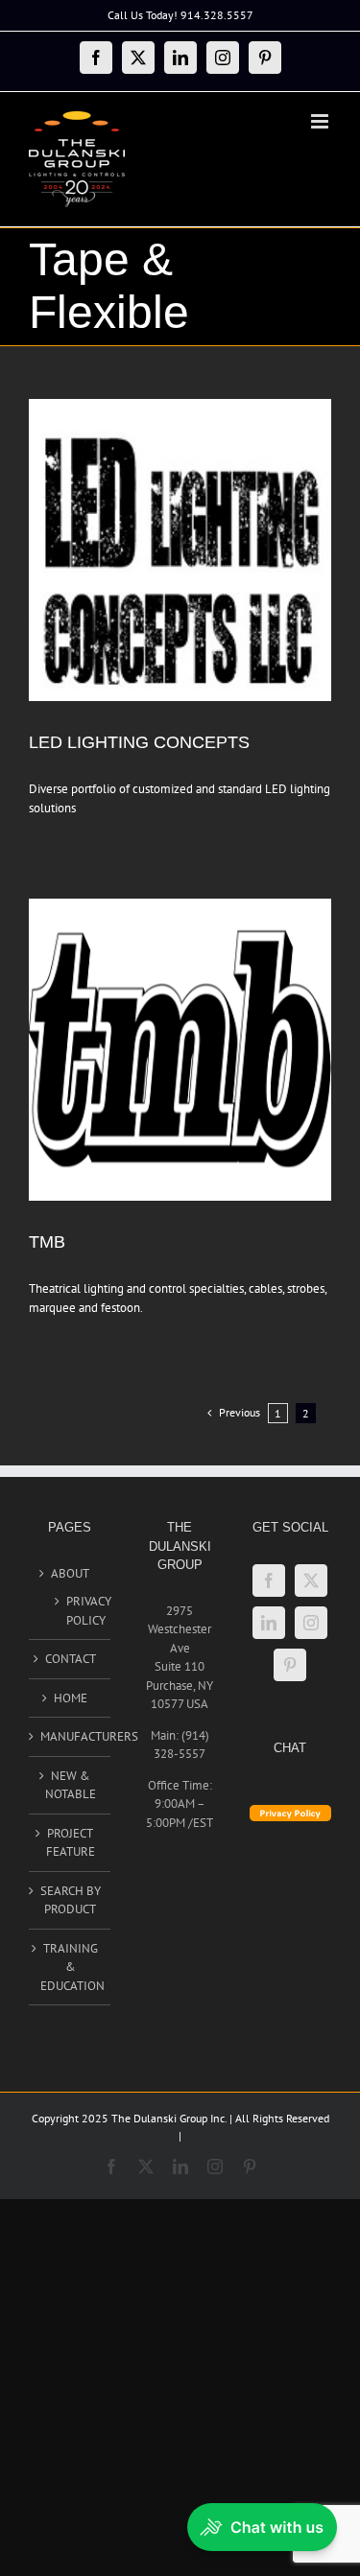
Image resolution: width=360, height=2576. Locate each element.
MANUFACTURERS (71, 1736)
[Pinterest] (290, 1665)
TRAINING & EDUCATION (71, 1967)
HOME (71, 1698)
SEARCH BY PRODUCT (71, 1900)
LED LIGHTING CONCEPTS (139, 742)
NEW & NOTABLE (71, 1785)
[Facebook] (269, 1581)
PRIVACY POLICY (79, 1611)
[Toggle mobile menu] (321, 121)
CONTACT (71, 1659)
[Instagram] (311, 1623)
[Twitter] (311, 1581)
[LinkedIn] (269, 1623)
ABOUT (70, 1573)
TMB (47, 1242)
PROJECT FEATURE (71, 1843)
